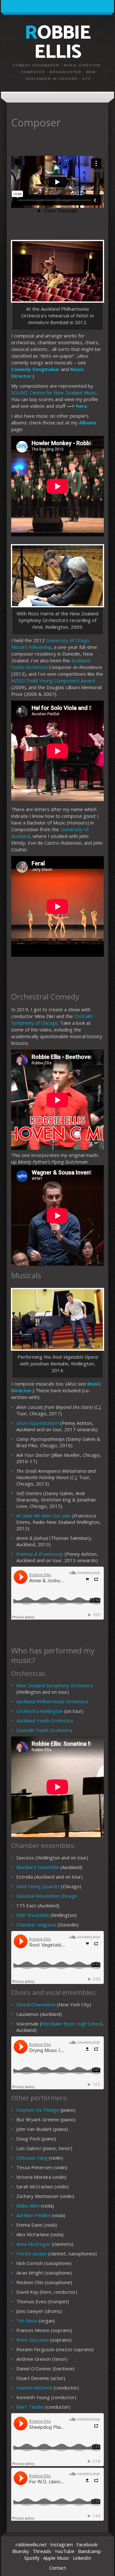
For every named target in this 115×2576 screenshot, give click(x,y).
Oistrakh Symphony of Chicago (52, 1019)
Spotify (32, 2558)
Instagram (61, 2544)
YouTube (65, 2551)
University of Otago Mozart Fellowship (50, 644)
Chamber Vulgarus (36, 1925)
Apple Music (56, 2558)
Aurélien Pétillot (34, 2215)
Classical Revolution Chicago (47, 1896)
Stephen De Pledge (38, 2110)
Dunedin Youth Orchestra (44, 1730)
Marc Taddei (30, 2407)
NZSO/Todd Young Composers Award (53, 680)
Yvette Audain (32, 2253)
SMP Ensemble (33, 1915)
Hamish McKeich (34, 2388)
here (81, 406)
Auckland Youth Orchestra (45, 1721)
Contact (58, 2568)
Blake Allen (28, 2206)
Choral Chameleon (36, 2004)
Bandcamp (89, 2551)
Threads (42, 2551)
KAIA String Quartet (38, 1886)
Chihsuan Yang (32, 2158)
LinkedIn (82, 2558)
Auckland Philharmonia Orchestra (52, 1701)
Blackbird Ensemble (38, 1867)
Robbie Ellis (57, 43)
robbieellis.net (31, 2544)
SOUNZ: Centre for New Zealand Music (54, 392)
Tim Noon (27, 2321)
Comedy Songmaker (35, 369)
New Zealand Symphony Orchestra (54, 1685)
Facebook (87, 2544)
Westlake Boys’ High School (72, 2024)
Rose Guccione (33, 2340)
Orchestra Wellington (40, 1711)
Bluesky (21, 2551)
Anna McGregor (33, 2244)
